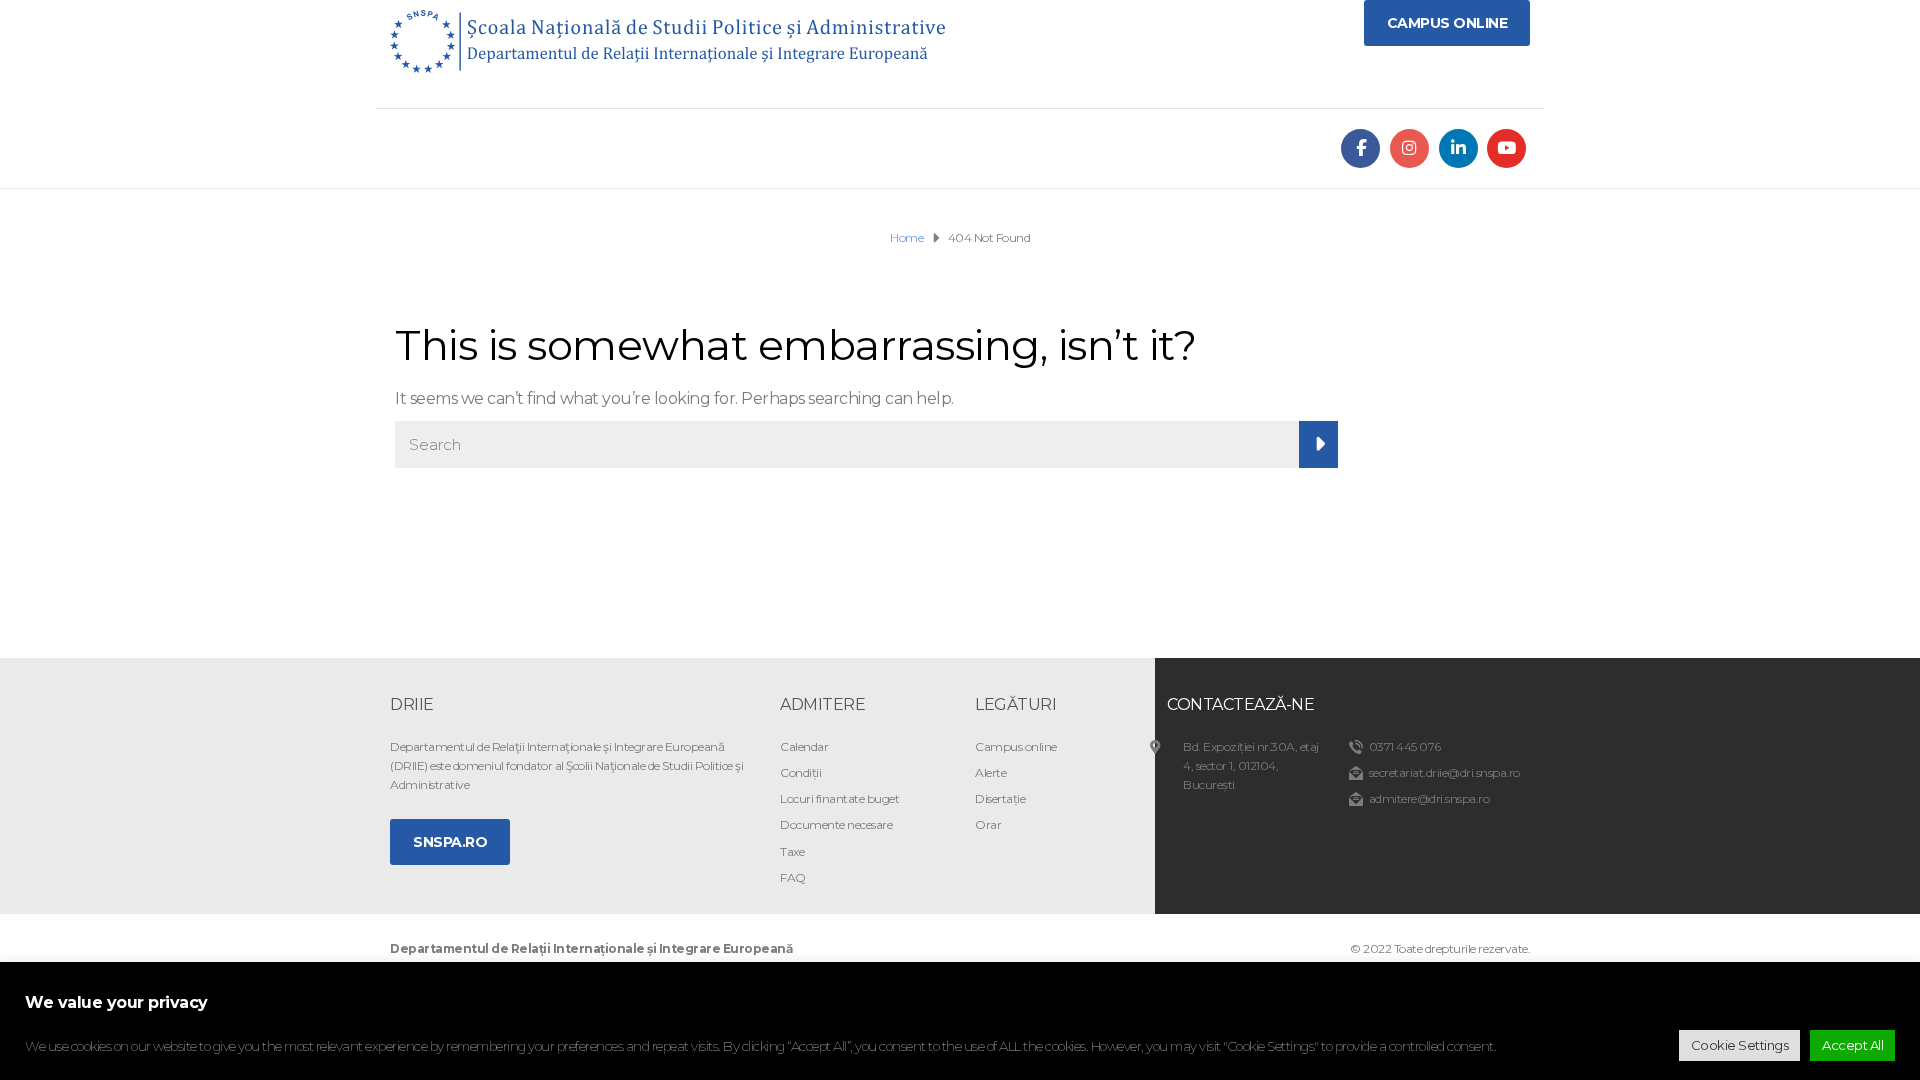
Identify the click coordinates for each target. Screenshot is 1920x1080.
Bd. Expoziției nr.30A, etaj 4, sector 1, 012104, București (1251, 765)
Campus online (1016, 746)
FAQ (793, 877)
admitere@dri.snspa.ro (1429, 798)
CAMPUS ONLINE (1447, 23)
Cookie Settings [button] (1740, 1045)
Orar (988, 824)
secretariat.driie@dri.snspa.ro (1444, 772)
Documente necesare (836, 824)
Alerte (990, 772)
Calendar (804, 746)
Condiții (800, 772)
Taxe (792, 851)
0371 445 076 (1405, 746)
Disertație (1000, 798)
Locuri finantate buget (839, 798)
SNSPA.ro (450, 842)
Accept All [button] (1852, 1045)
